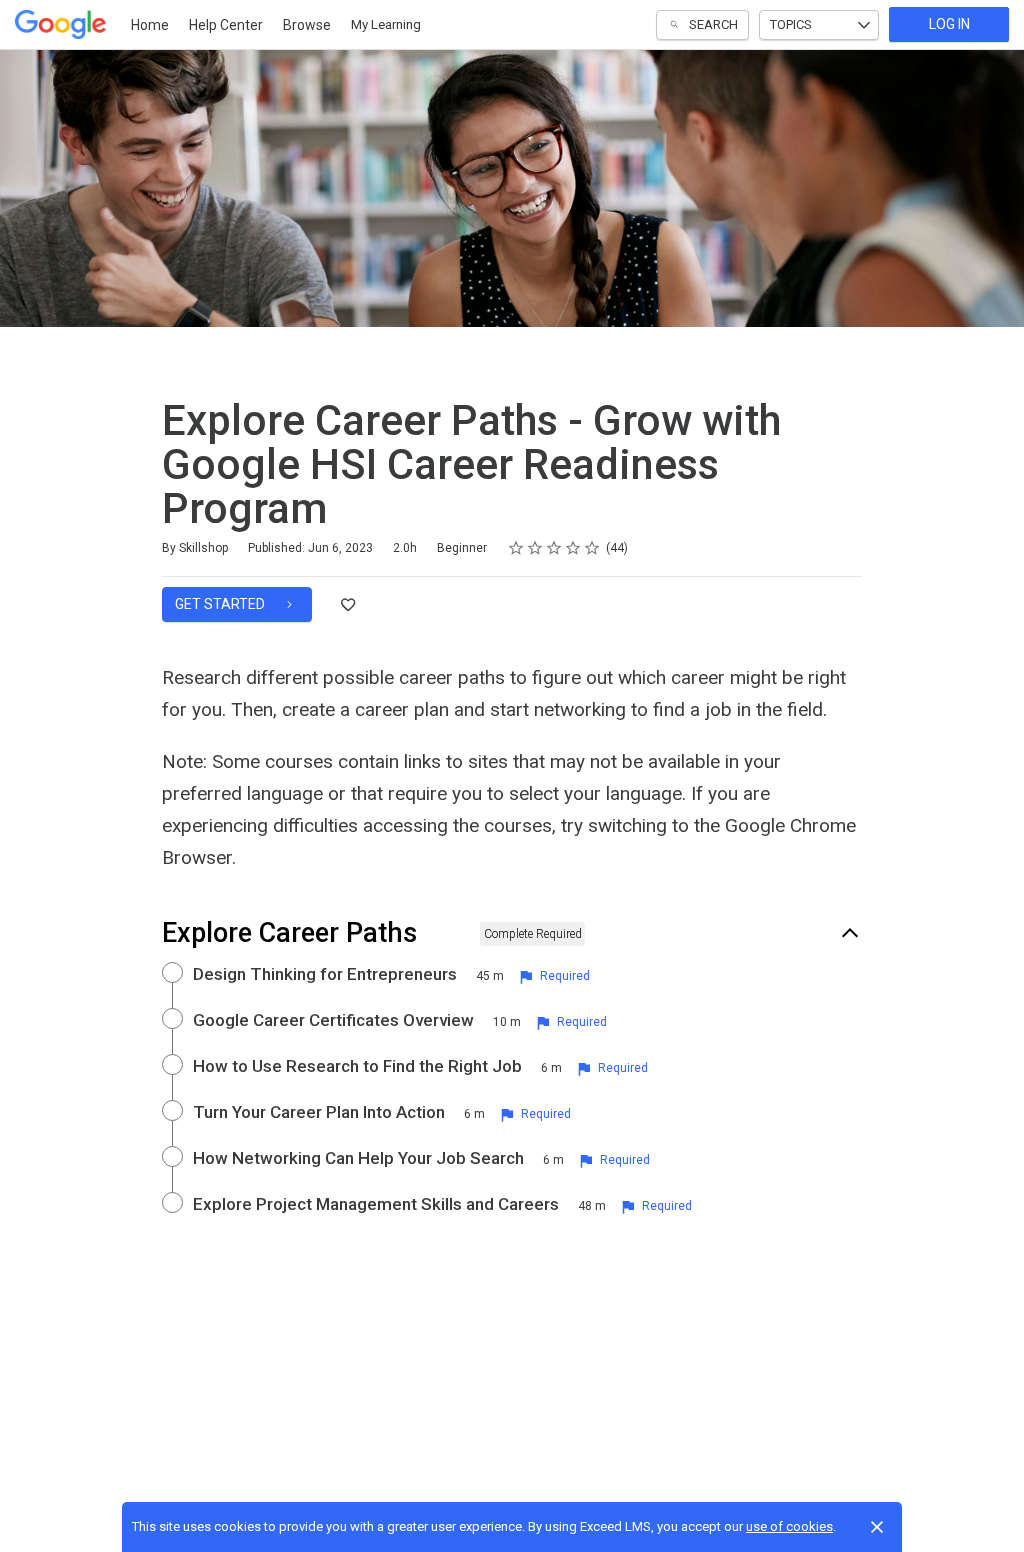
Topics (791, 24)
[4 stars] (573, 548)
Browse (307, 25)
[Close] (877, 1527)
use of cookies (789, 1526)
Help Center (226, 25)
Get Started (221, 604)
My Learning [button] (386, 24)
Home (150, 25)
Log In (949, 24)
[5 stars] (592, 548)
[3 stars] (554, 548)
